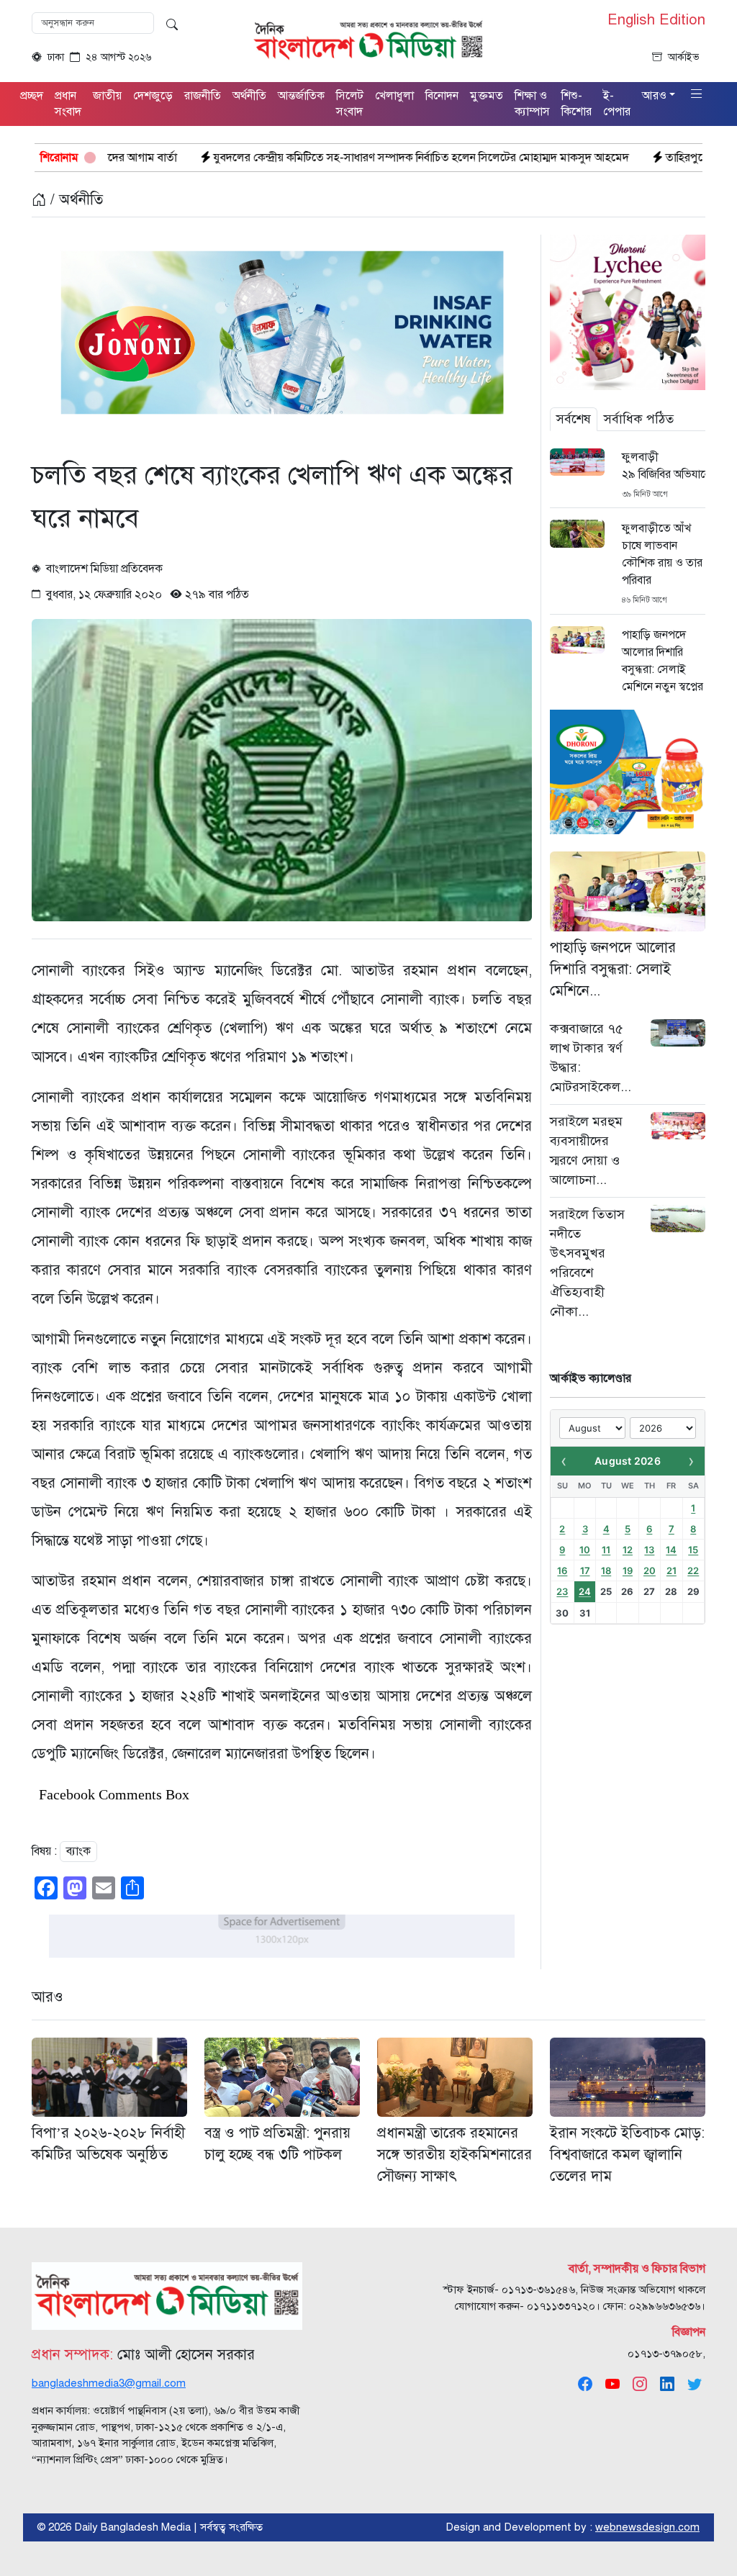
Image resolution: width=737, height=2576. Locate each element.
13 (649, 1550)
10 (585, 1550)
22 (693, 1571)
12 (628, 1550)
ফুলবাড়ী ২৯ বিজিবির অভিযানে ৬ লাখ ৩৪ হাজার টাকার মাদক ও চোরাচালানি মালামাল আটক (664, 466)
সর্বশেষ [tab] (574, 419)
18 (606, 1571)
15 (693, 1550)
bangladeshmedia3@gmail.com (109, 2383)
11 (606, 1550)
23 (562, 1591)
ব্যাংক (78, 1851)
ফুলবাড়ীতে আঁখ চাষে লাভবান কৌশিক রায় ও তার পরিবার (662, 554)
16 (562, 1571)
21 (672, 1571)
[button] (697, 95)
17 (585, 1571)
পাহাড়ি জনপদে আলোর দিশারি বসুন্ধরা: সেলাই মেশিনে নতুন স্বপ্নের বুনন (663, 669)
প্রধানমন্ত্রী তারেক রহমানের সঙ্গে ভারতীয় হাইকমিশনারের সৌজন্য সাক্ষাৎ (455, 2155)
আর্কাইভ (684, 57)
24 (585, 1591)
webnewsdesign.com (647, 2527)
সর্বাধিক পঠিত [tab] (639, 419)
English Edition (656, 20)
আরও (48, 1997)
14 (671, 1550)
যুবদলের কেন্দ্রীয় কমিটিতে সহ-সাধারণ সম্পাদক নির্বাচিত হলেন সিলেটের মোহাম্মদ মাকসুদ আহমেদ (299, 158)
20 (650, 1571)
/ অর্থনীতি (74, 200)
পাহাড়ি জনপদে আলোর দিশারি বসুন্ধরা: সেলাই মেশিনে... (613, 969)
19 (628, 1571)
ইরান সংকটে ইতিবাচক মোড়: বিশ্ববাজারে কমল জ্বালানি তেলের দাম (627, 2155)
